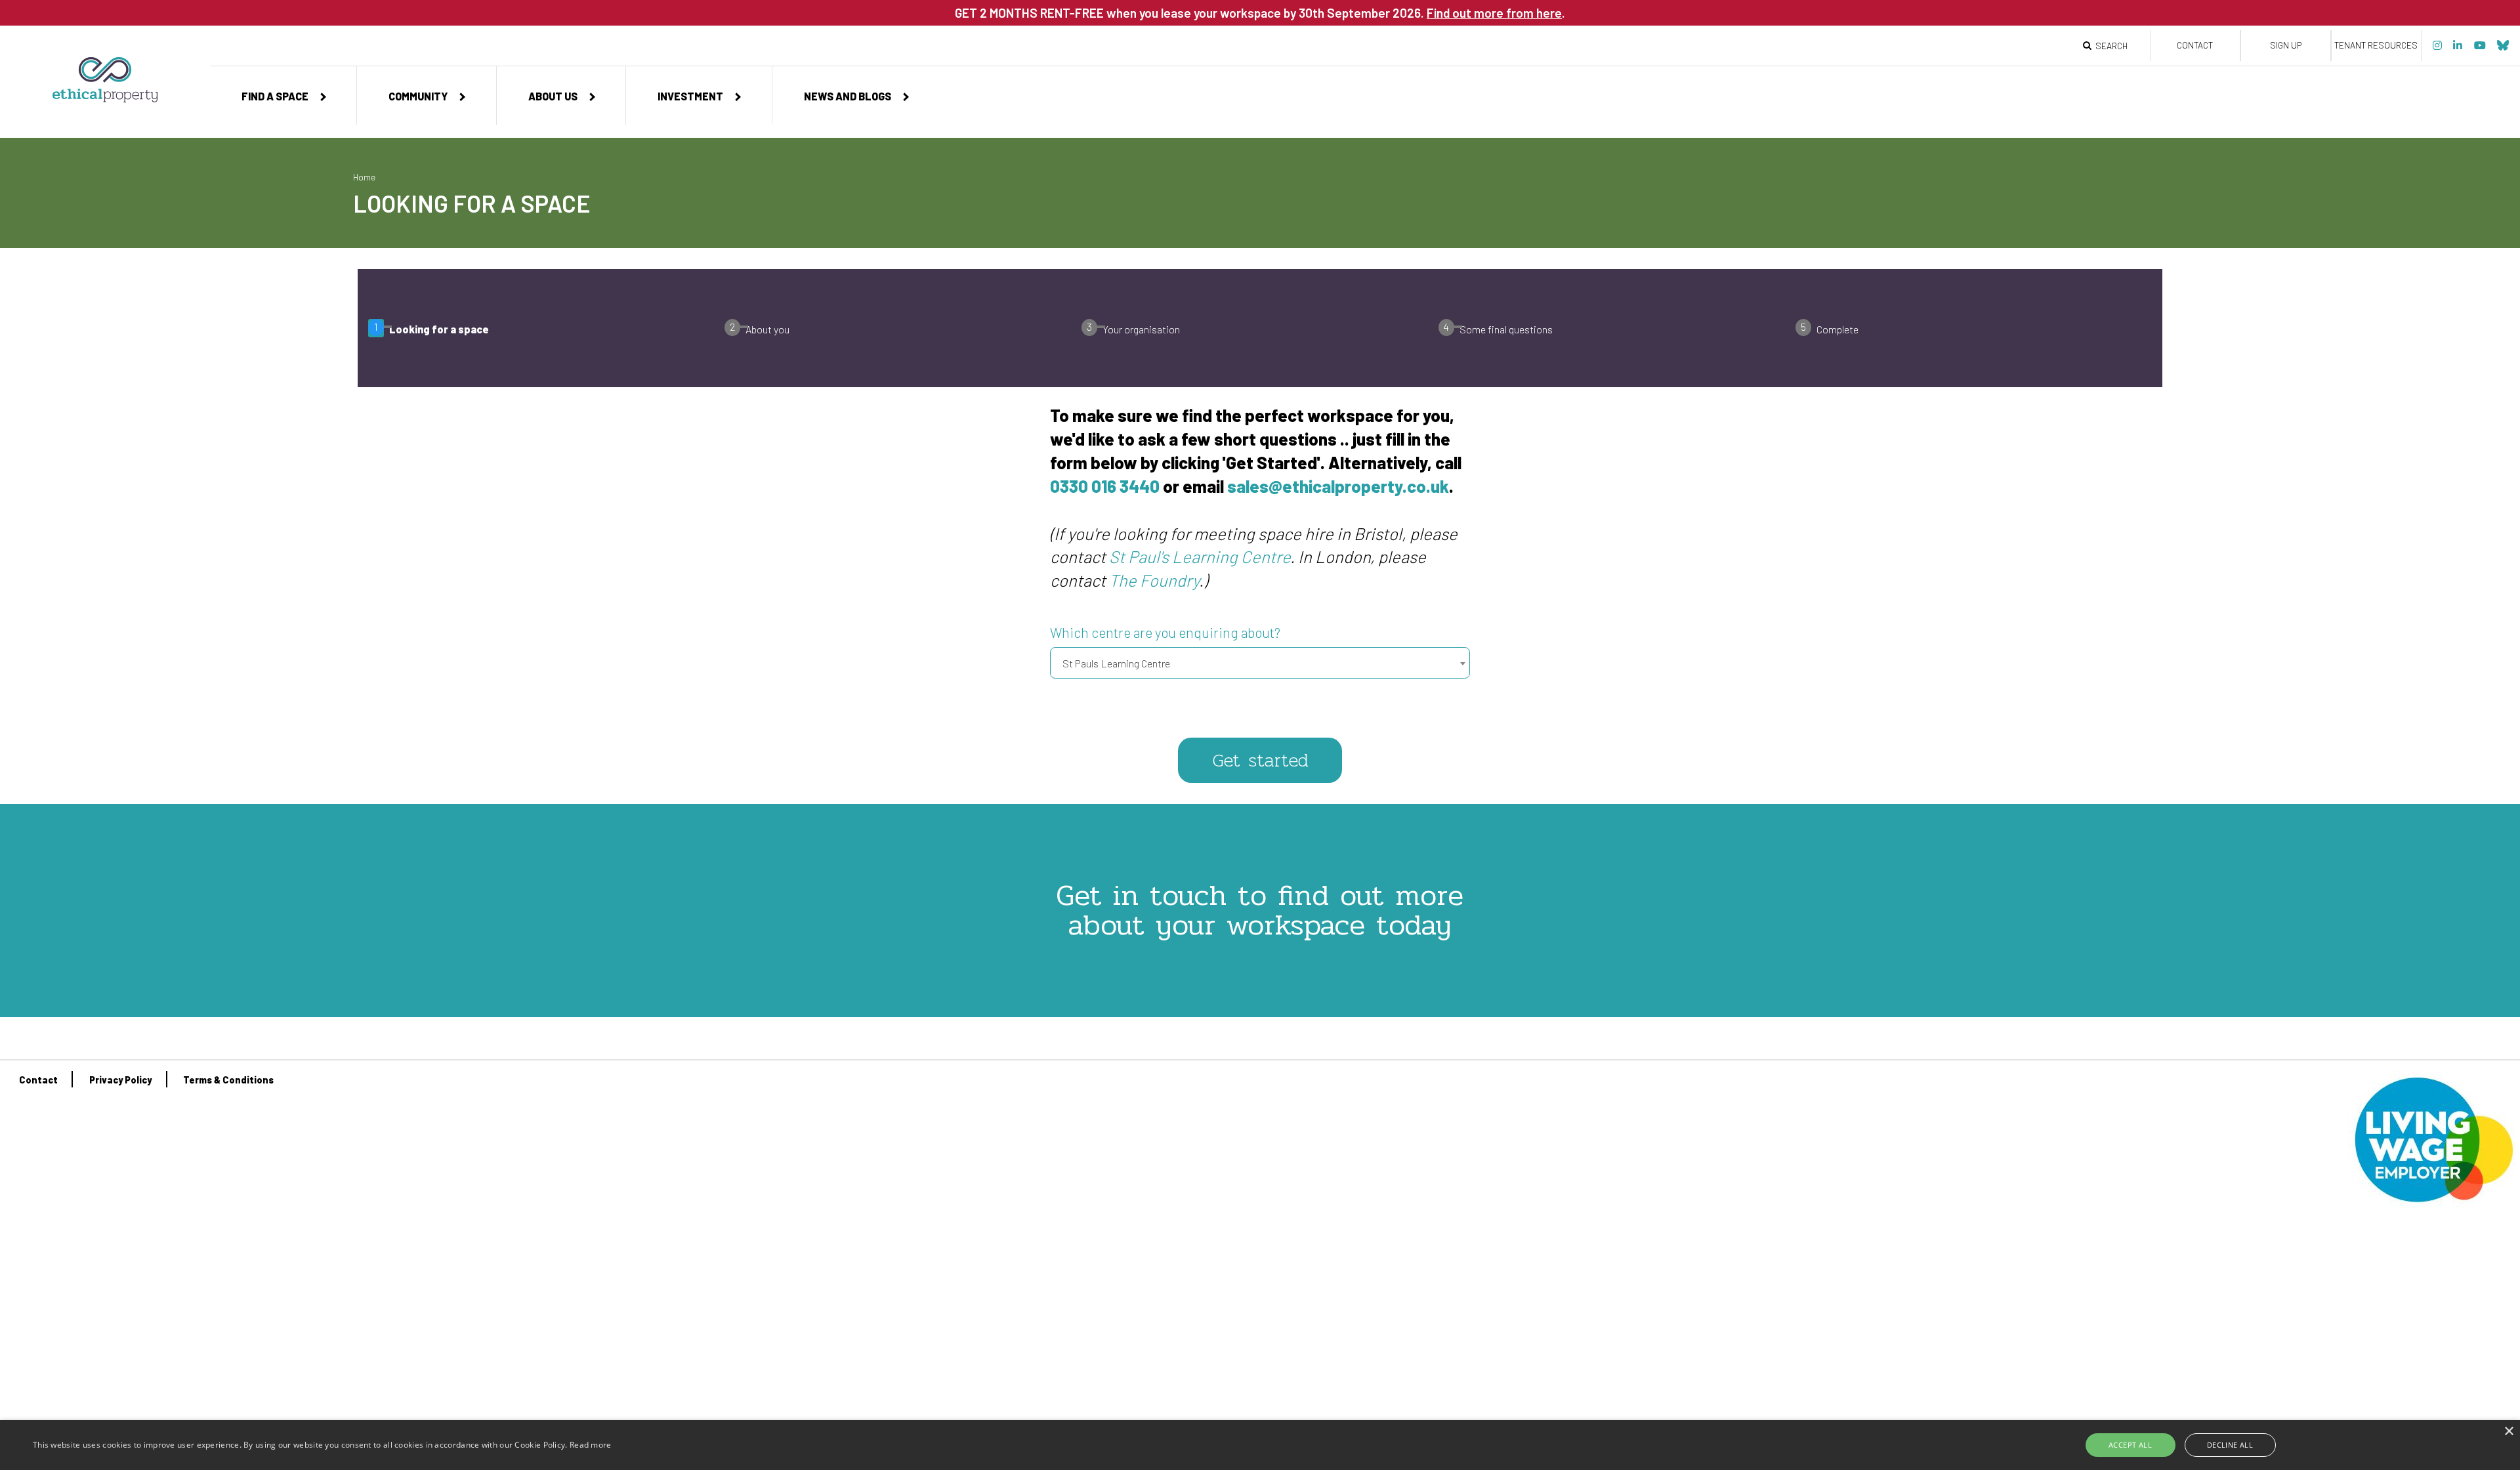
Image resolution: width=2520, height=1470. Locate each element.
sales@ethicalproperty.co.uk (1338, 486)
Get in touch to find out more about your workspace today (1260, 910)
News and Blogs (848, 96)
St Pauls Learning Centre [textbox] (1116, 663)
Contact (2195, 45)
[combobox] (1260, 663)
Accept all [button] (2130, 1445)
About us (553, 96)
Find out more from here (1494, 13)
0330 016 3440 (1105, 486)
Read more (591, 1445)
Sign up (2286, 45)
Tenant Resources (2376, 45)
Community (418, 96)
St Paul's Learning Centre (1200, 556)
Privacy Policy (120, 1080)
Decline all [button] (2230, 1445)
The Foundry (1154, 580)
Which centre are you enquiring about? (1165, 633)
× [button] (2509, 1432)
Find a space (275, 96)
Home (364, 177)
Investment (690, 96)
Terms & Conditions (228, 1080)
